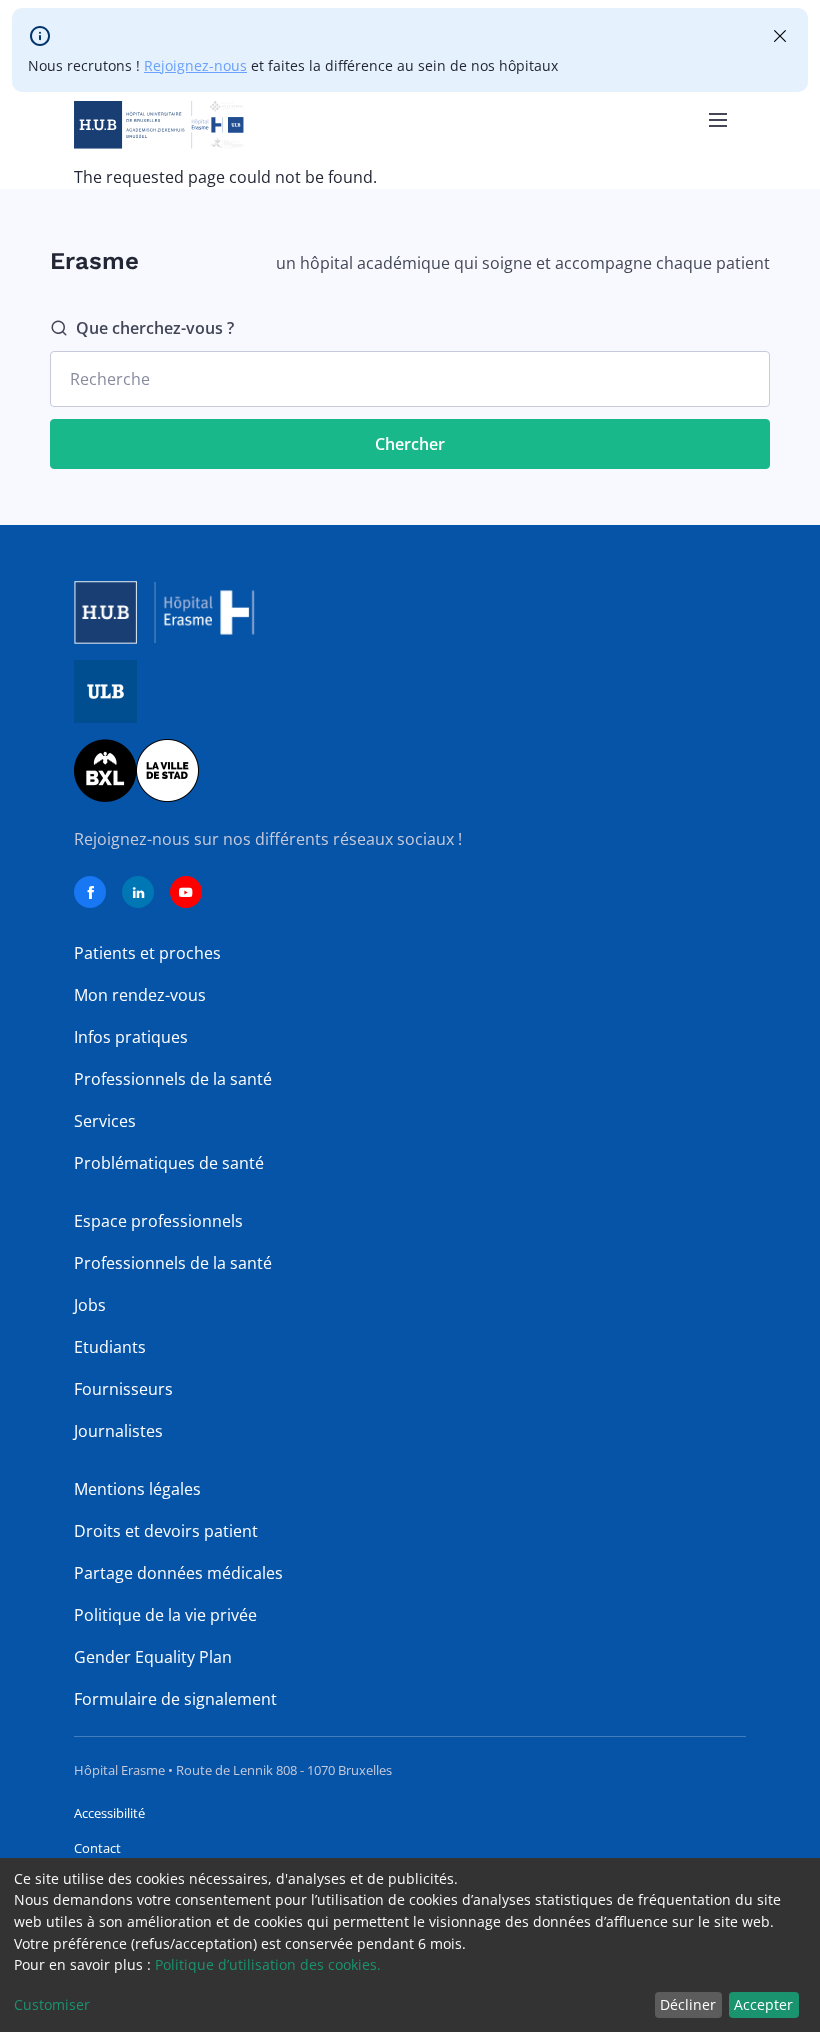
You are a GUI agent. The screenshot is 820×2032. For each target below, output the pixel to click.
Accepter (763, 2004)
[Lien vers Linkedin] (138, 892)
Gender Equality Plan (153, 1657)
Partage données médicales (178, 1573)
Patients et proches (147, 953)
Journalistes (118, 1431)
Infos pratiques (131, 1037)
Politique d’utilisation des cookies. (268, 1964)
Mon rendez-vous (140, 995)
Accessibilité (109, 1813)
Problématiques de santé (169, 1163)
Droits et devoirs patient (166, 1531)
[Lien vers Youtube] (186, 892)
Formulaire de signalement (175, 1699)
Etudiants (110, 1347)
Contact (97, 1848)
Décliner (688, 2004)
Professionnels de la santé (173, 1079)
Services (105, 1121)
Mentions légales (137, 1489)
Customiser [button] (52, 2004)
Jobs (90, 1305)
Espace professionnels (158, 1221)
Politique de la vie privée (165, 1615)
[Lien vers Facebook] (90, 892)
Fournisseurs (123, 1389)
